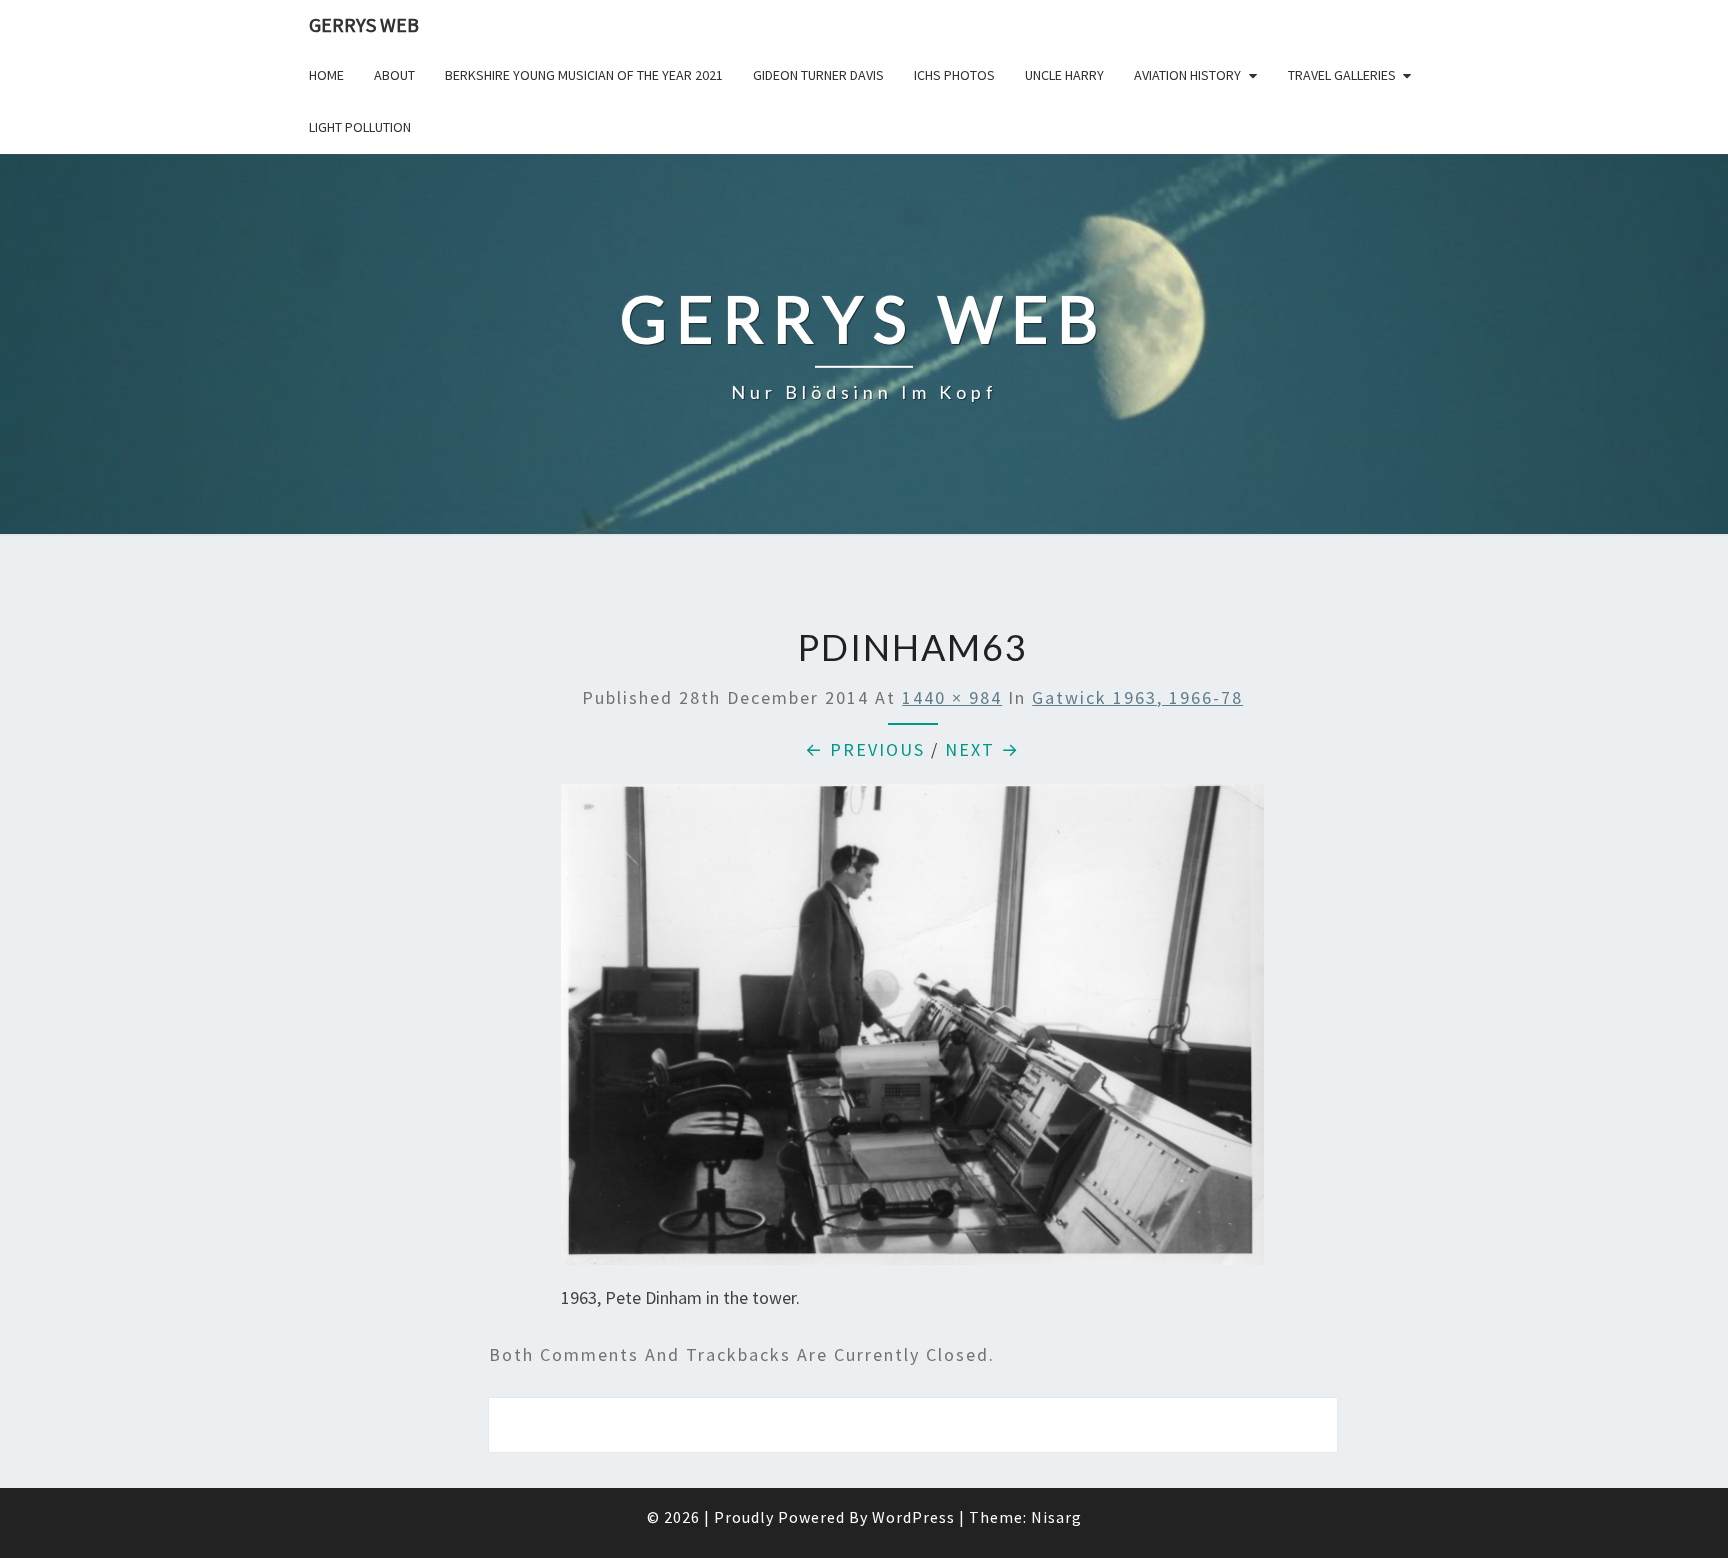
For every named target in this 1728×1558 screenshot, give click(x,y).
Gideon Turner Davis (818, 75)
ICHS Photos (954, 75)
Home (326, 75)
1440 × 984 (952, 697)
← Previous (865, 749)
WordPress (913, 1517)
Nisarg (1056, 1517)
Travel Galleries (1342, 75)
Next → (982, 749)
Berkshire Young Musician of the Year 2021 (584, 75)
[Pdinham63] (912, 1031)
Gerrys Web (364, 24)
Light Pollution (360, 127)
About (394, 75)
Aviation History (1187, 75)
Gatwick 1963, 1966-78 (1137, 697)
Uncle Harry (1064, 75)
